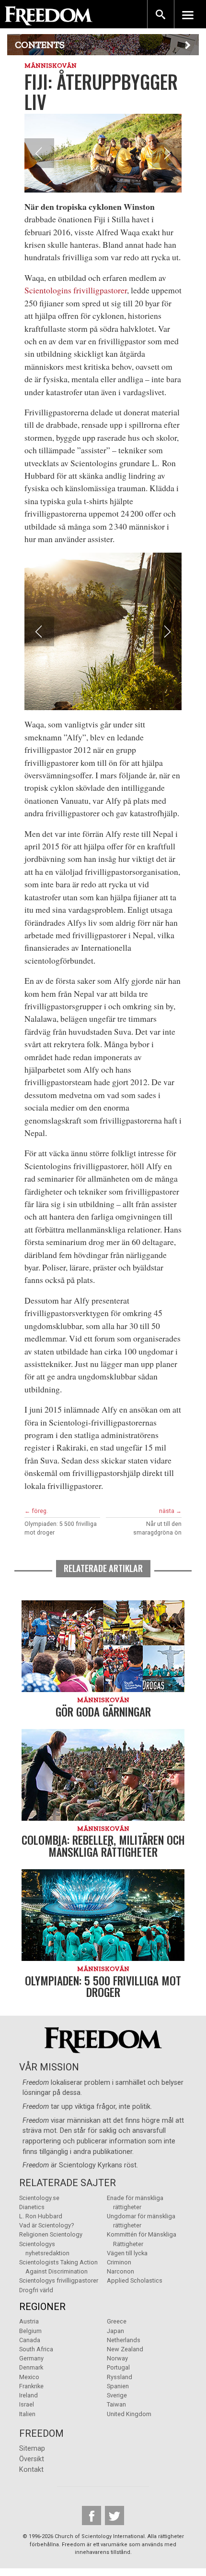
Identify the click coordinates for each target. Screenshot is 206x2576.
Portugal (118, 2367)
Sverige (117, 2395)
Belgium (30, 2331)
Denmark (31, 2367)
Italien (27, 2414)
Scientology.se (39, 2198)
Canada (30, 2340)
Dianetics (32, 2207)
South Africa (36, 2349)
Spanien (118, 2386)
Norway (117, 2358)
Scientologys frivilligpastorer (59, 2280)
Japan (115, 2331)
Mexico (29, 2377)
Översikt (32, 2459)
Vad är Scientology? (46, 2225)
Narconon (120, 2271)
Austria (29, 2321)
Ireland (29, 2395)
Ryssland (120, 2377)
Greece (117, 2321)
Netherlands (124, 2340)
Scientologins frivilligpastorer (76, 290)
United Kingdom (129, 2414)
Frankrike (31, 2386)
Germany (31, 2358)
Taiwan (116, 2404)
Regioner (42, 2307)
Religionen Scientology (51, 2234)
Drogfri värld (36, 2290)
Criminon (119, 2262)
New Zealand (125, 2349)
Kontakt (31, 2470)
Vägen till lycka (127, 2253)
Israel (27, 2404)
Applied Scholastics (135, 2280)
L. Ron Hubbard (41, 2216)
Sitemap (32, 2449)
